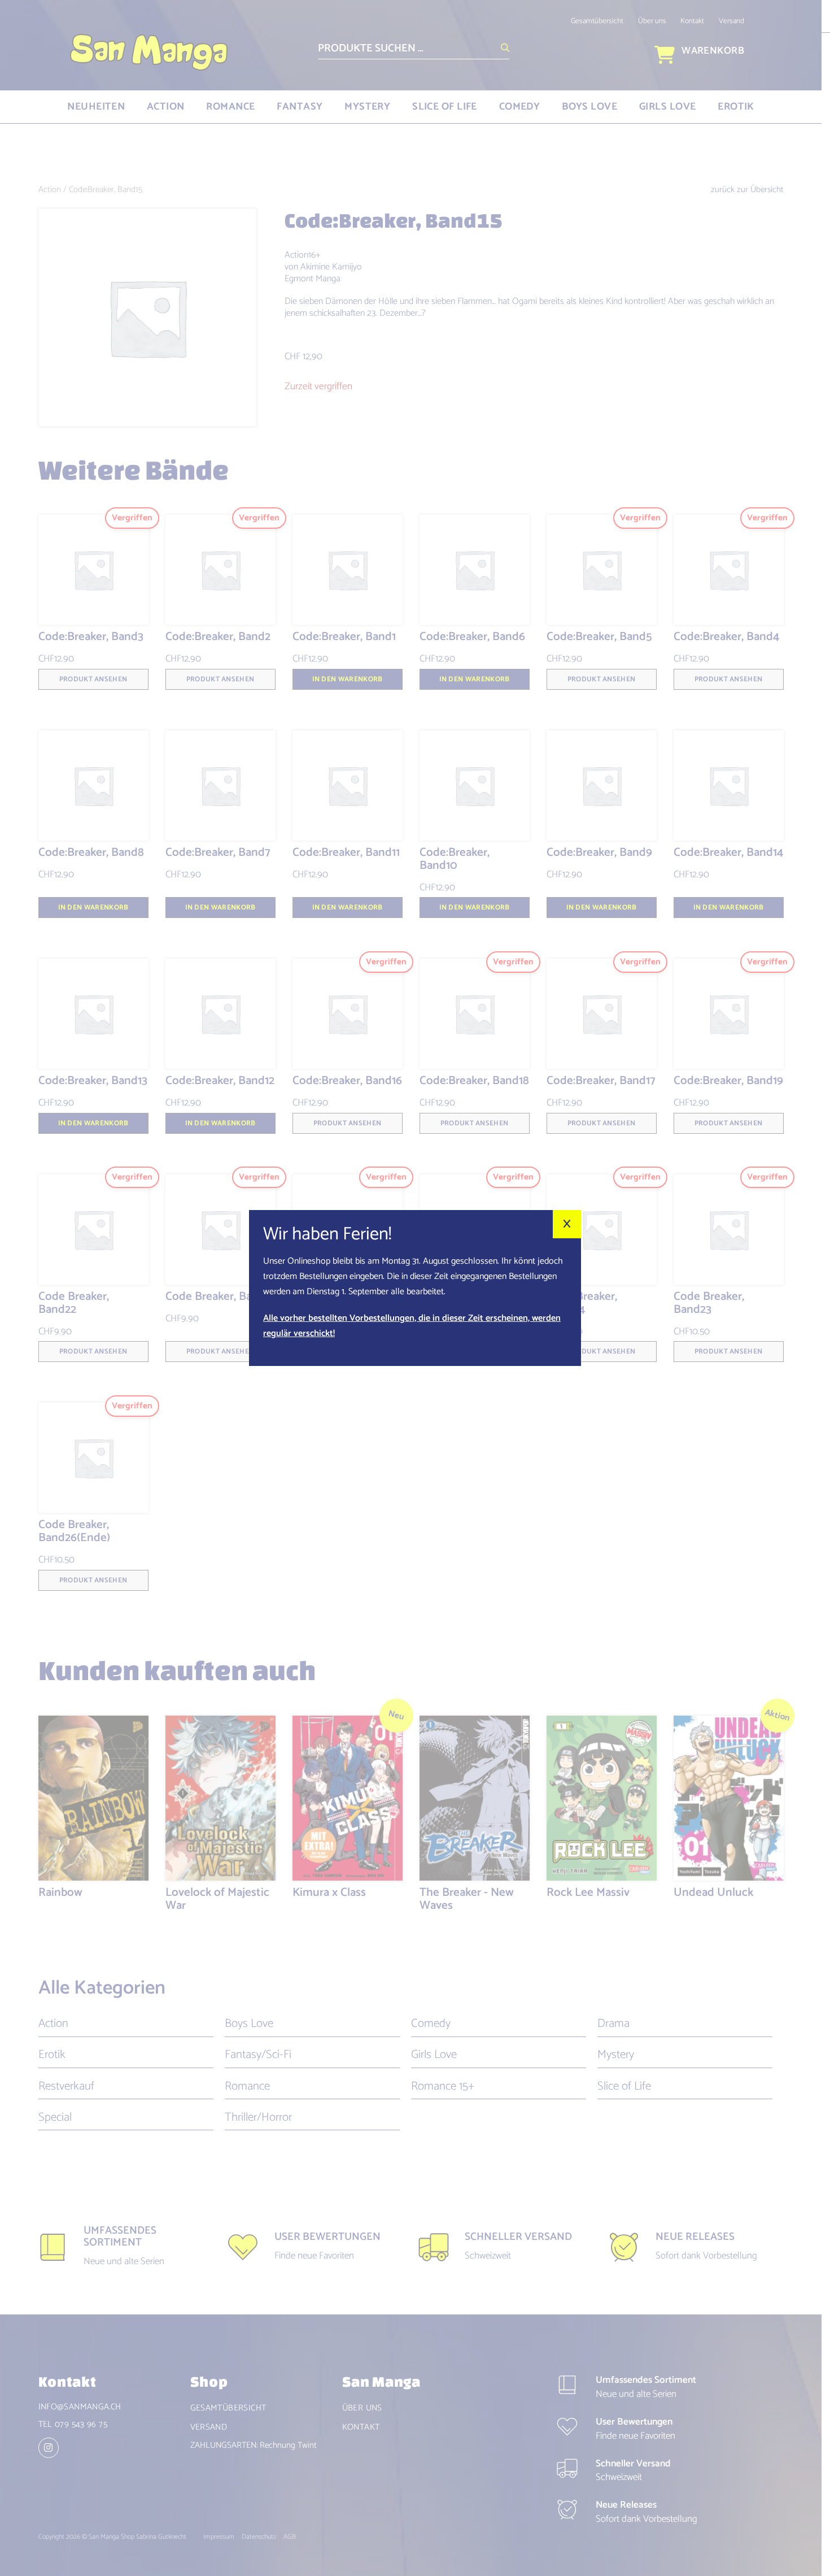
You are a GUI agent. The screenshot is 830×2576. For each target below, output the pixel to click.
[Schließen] (567, 1224)
